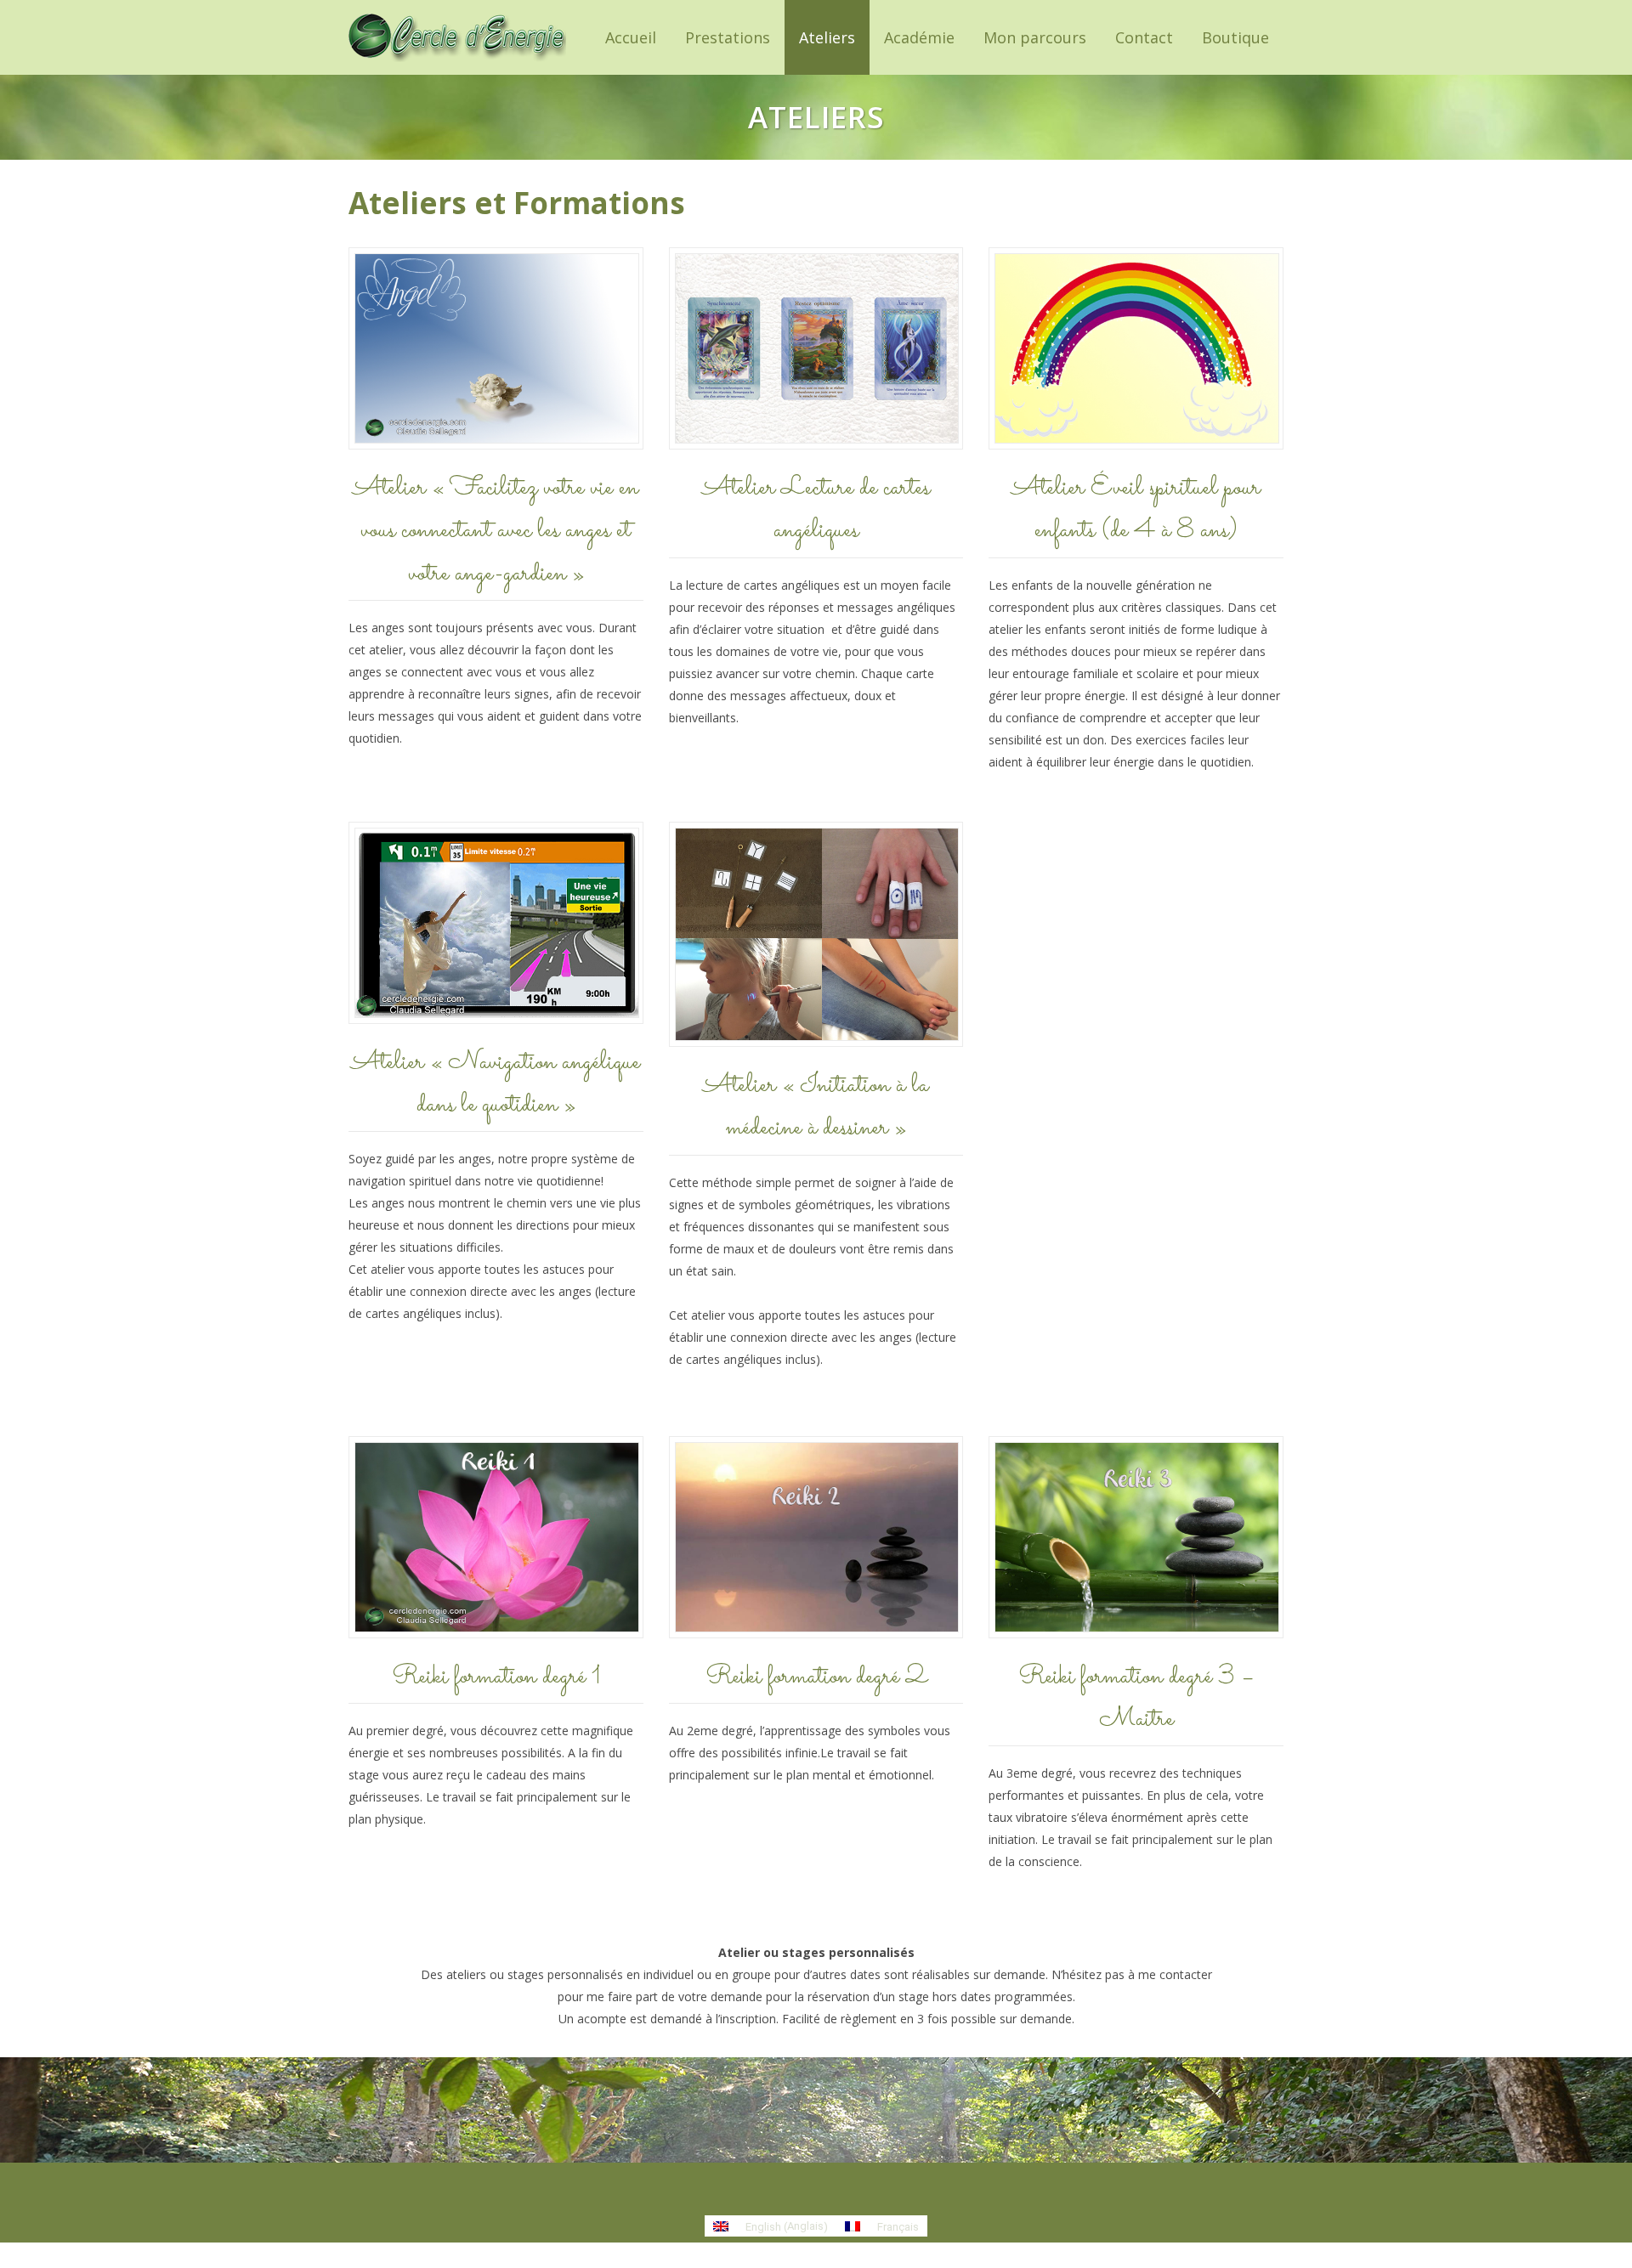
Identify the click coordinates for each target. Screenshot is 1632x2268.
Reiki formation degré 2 (816, 1677)
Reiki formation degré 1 (496, 1677)
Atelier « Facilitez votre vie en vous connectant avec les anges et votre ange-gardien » (496, 531)
